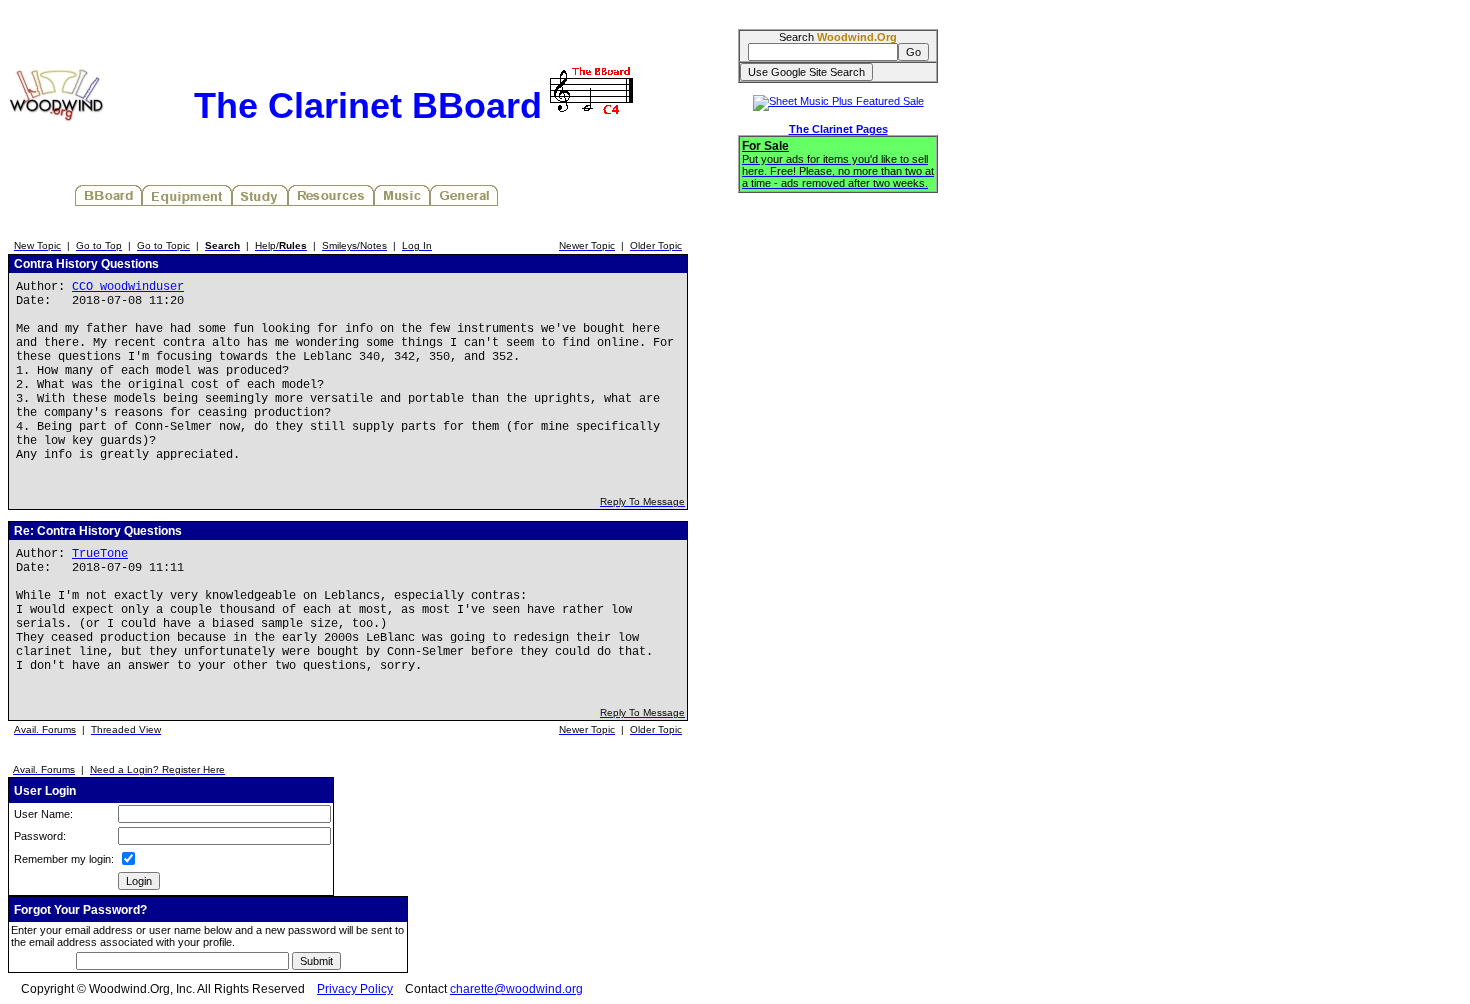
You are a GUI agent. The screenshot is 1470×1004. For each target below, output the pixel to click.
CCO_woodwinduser (128, 287)
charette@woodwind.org (516, 989)
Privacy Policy (355, 989)
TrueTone (100, 554)
